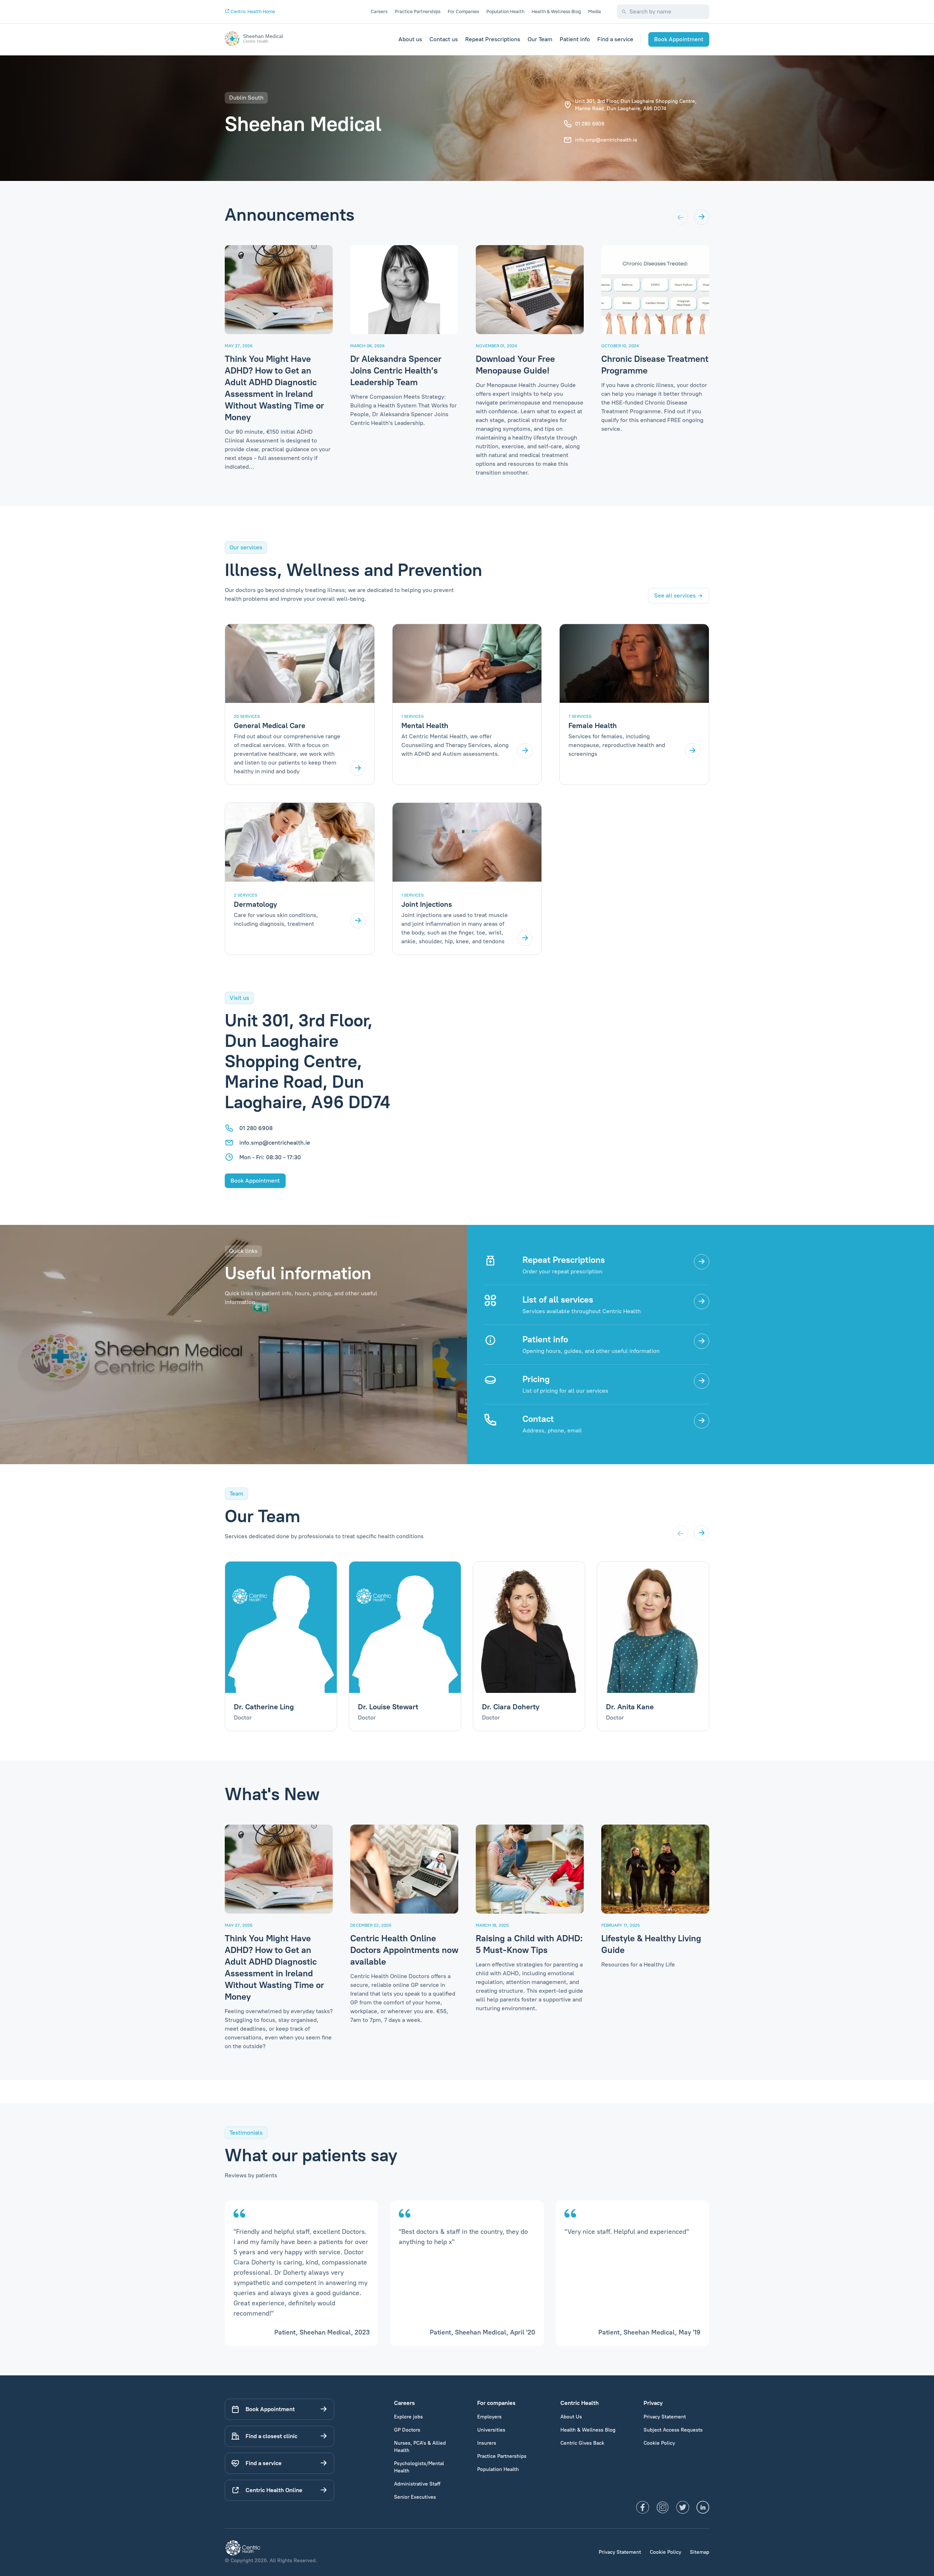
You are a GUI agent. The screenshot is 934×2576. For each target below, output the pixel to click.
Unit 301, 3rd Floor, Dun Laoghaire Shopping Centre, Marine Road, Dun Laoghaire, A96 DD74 (636, 105)
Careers (379, 11)
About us (410, 39)
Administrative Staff (417, 2484)
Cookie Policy (659, 2443)
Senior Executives (415, 2497)
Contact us (444, 39)
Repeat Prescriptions (493, 39)
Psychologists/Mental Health (419, 2467)
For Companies (463, 11)
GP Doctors (407, 2430)
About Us (571, 2417)
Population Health (505, 11)
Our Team (540, 39)
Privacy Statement (665, 2417)
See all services (675, 595)
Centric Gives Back (582, 2443)
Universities (491, 2430)
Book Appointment (679, 39)
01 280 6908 (590, 124)
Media (595, 11)
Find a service (615, 39)
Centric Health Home (252, 11)
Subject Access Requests (673, 2430)
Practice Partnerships (418, 11)
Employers (489, 2417)
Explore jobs (408, 2417)
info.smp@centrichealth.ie (606, 140)
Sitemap (700, 2552)
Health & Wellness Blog (556, 11)
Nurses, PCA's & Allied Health (420, 2447)
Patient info (575, 39)
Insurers (487, 2443)
